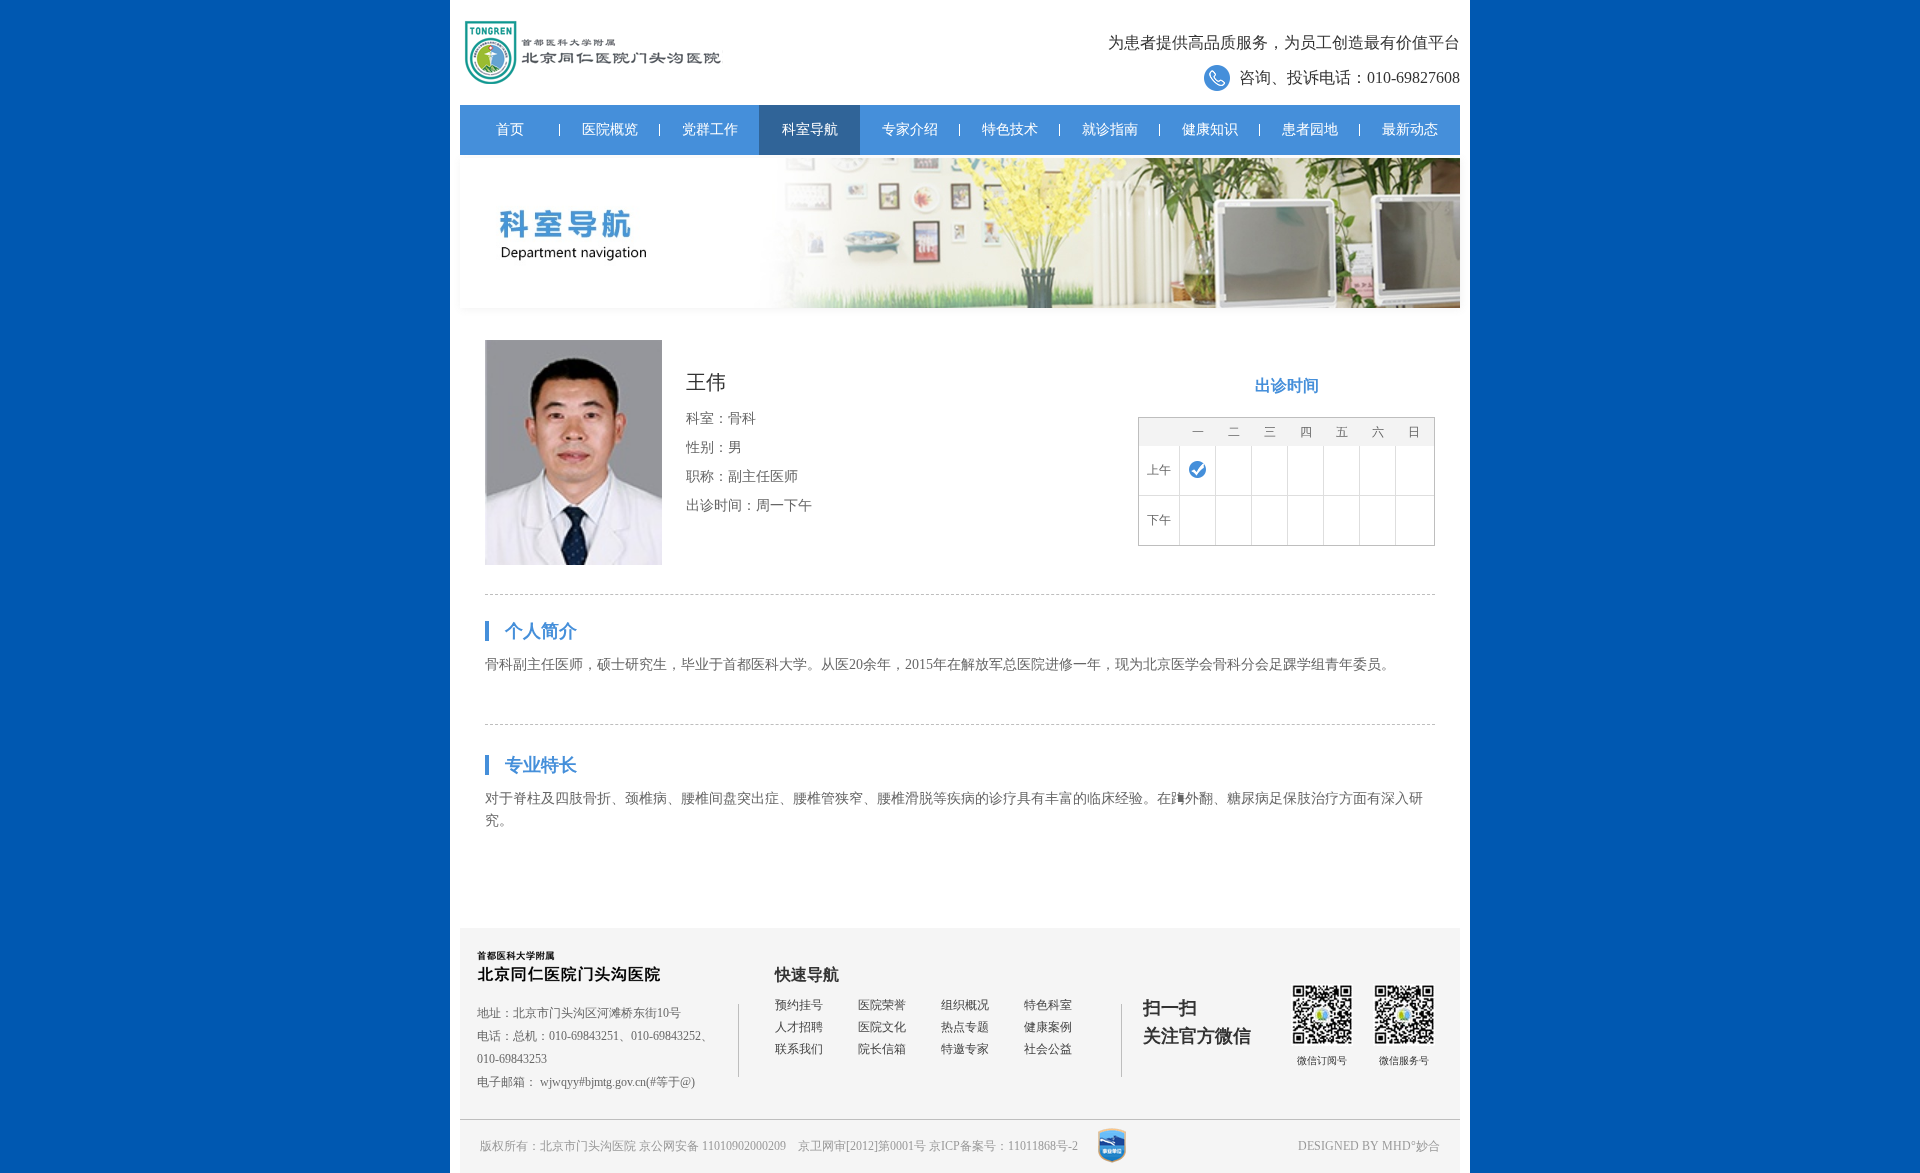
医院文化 (882, 1027)
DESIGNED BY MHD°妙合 (1369, 1146)
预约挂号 (799, 1005)
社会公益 (1048, 1049)
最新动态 (1410, 129)
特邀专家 (965, 1049)
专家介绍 (910, 129)
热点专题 (965, 1027)
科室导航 (810, 129)
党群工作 (710, 129)
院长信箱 (882, 1049)
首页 (510, 129)
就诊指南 (1110, 129)
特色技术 (1010, 129)
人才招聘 (799, 1027)
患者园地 (1310, 129)
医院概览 (610, 129)
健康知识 (1210, 129)
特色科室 (1048, 1005)
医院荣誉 (882, 1005)
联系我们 (799, 1049)
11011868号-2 (1043, 1146)
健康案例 (1048, 1027)
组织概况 (965, 1005)
